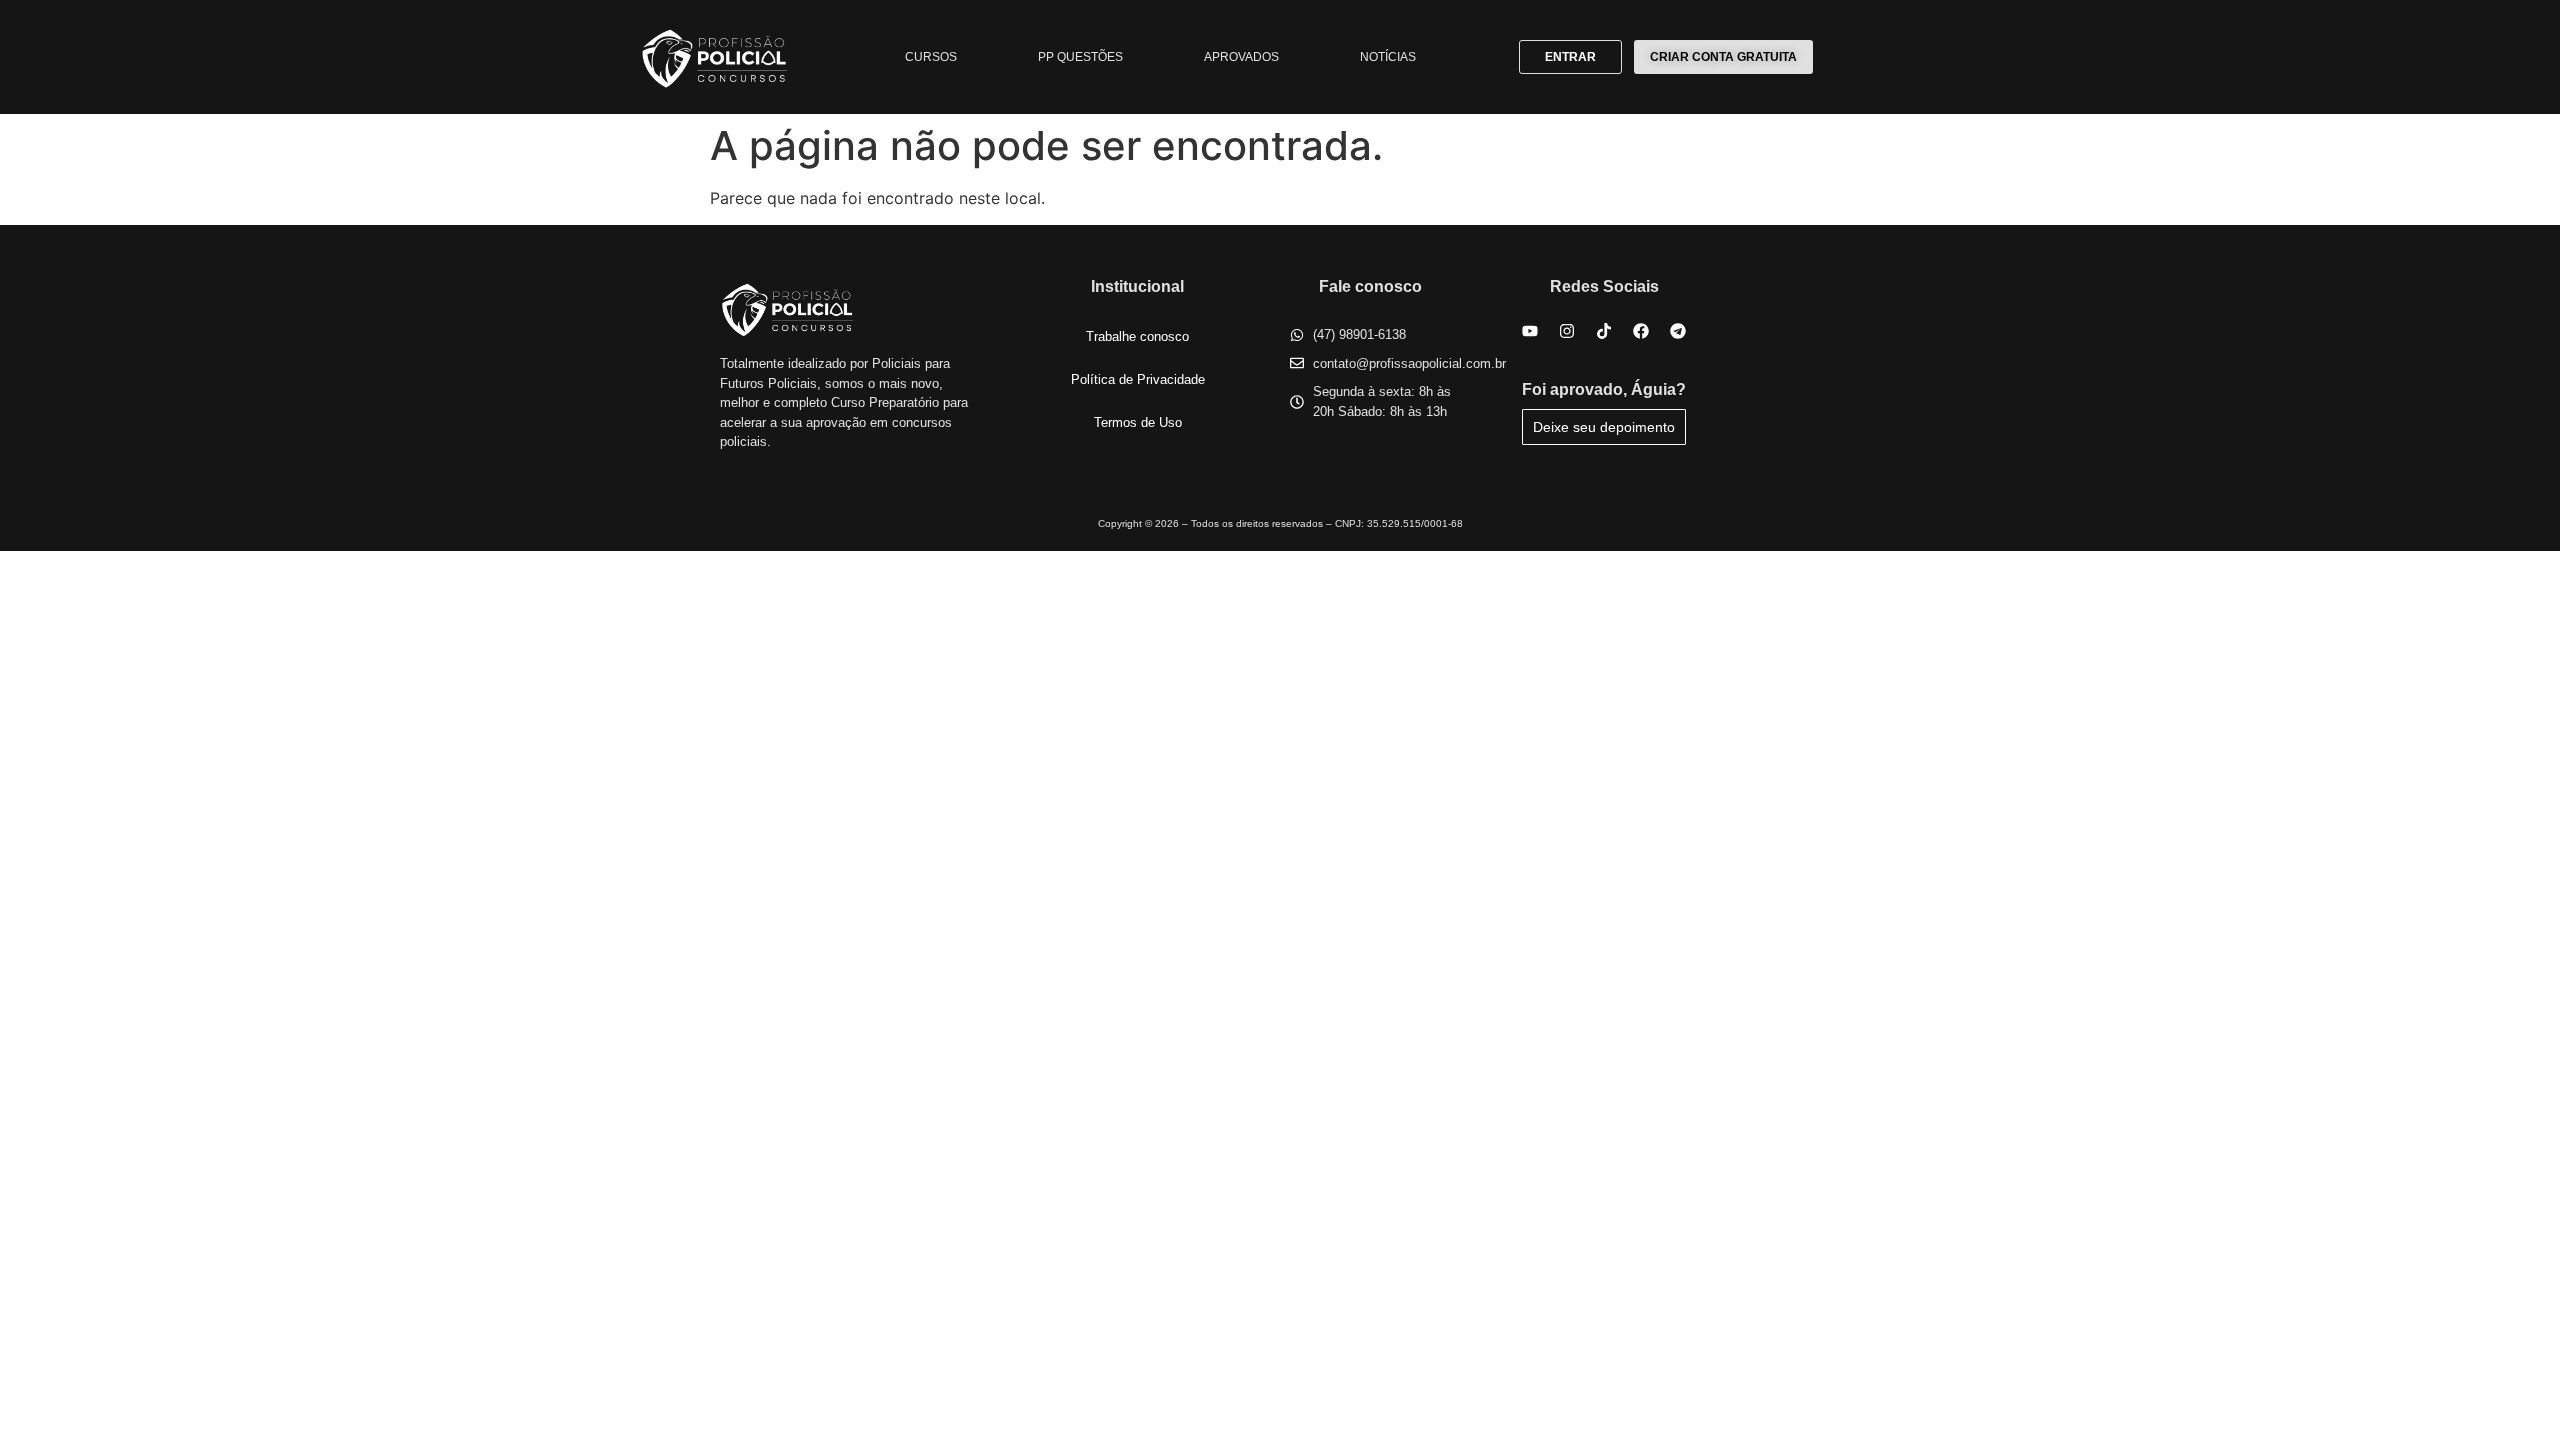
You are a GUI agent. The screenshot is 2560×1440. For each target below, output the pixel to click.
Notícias (1388, 57)
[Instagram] (1567, 331)
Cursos (931, 57)
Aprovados (1241, 57)
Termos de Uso (1138, 422)
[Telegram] (1678, 331)
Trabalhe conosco (1137, 336)
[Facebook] (1641, 331)
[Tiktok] (1604, 331)
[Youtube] (1530, 331)
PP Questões (1080, 57)
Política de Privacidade (1138, 379)
